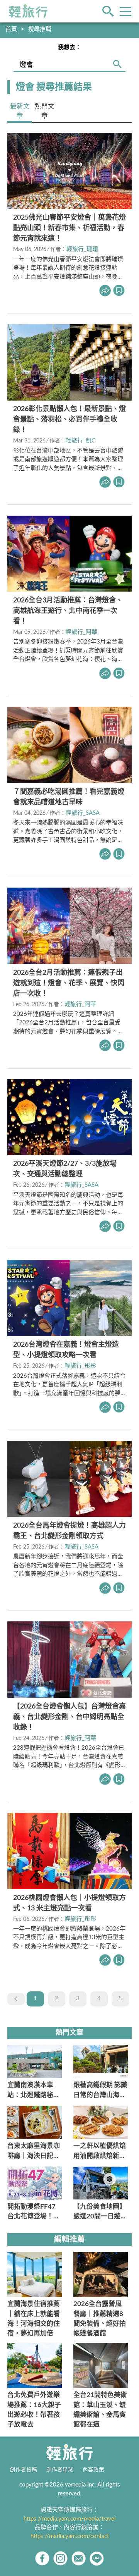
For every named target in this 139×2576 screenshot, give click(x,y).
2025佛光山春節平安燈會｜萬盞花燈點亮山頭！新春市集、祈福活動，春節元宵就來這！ (69, 228)
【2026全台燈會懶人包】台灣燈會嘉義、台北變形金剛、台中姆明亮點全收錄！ (69, 1717)
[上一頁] (16, 1999)
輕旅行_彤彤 (80, 1366)
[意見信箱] (79, 2558)
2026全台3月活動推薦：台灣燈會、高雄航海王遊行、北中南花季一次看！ (68, 611)
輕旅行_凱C (81, 441)
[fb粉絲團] (42, 2558)
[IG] (60, 2558)
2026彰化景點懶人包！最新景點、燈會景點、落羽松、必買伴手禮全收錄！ (69, 420)
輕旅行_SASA (83, 813)
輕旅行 (28, 11)
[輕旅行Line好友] (97, 2558)
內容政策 (93, 2470)
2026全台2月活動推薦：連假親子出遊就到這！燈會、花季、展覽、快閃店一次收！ (69, 983)
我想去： (69, 47)
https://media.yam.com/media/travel (70, 2519)
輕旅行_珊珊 (82, 249)
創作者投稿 (24, 2470)
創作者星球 (60, 2470)
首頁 (11, 29)
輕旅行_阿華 (81, 632)
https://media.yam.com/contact (70, 2536)
